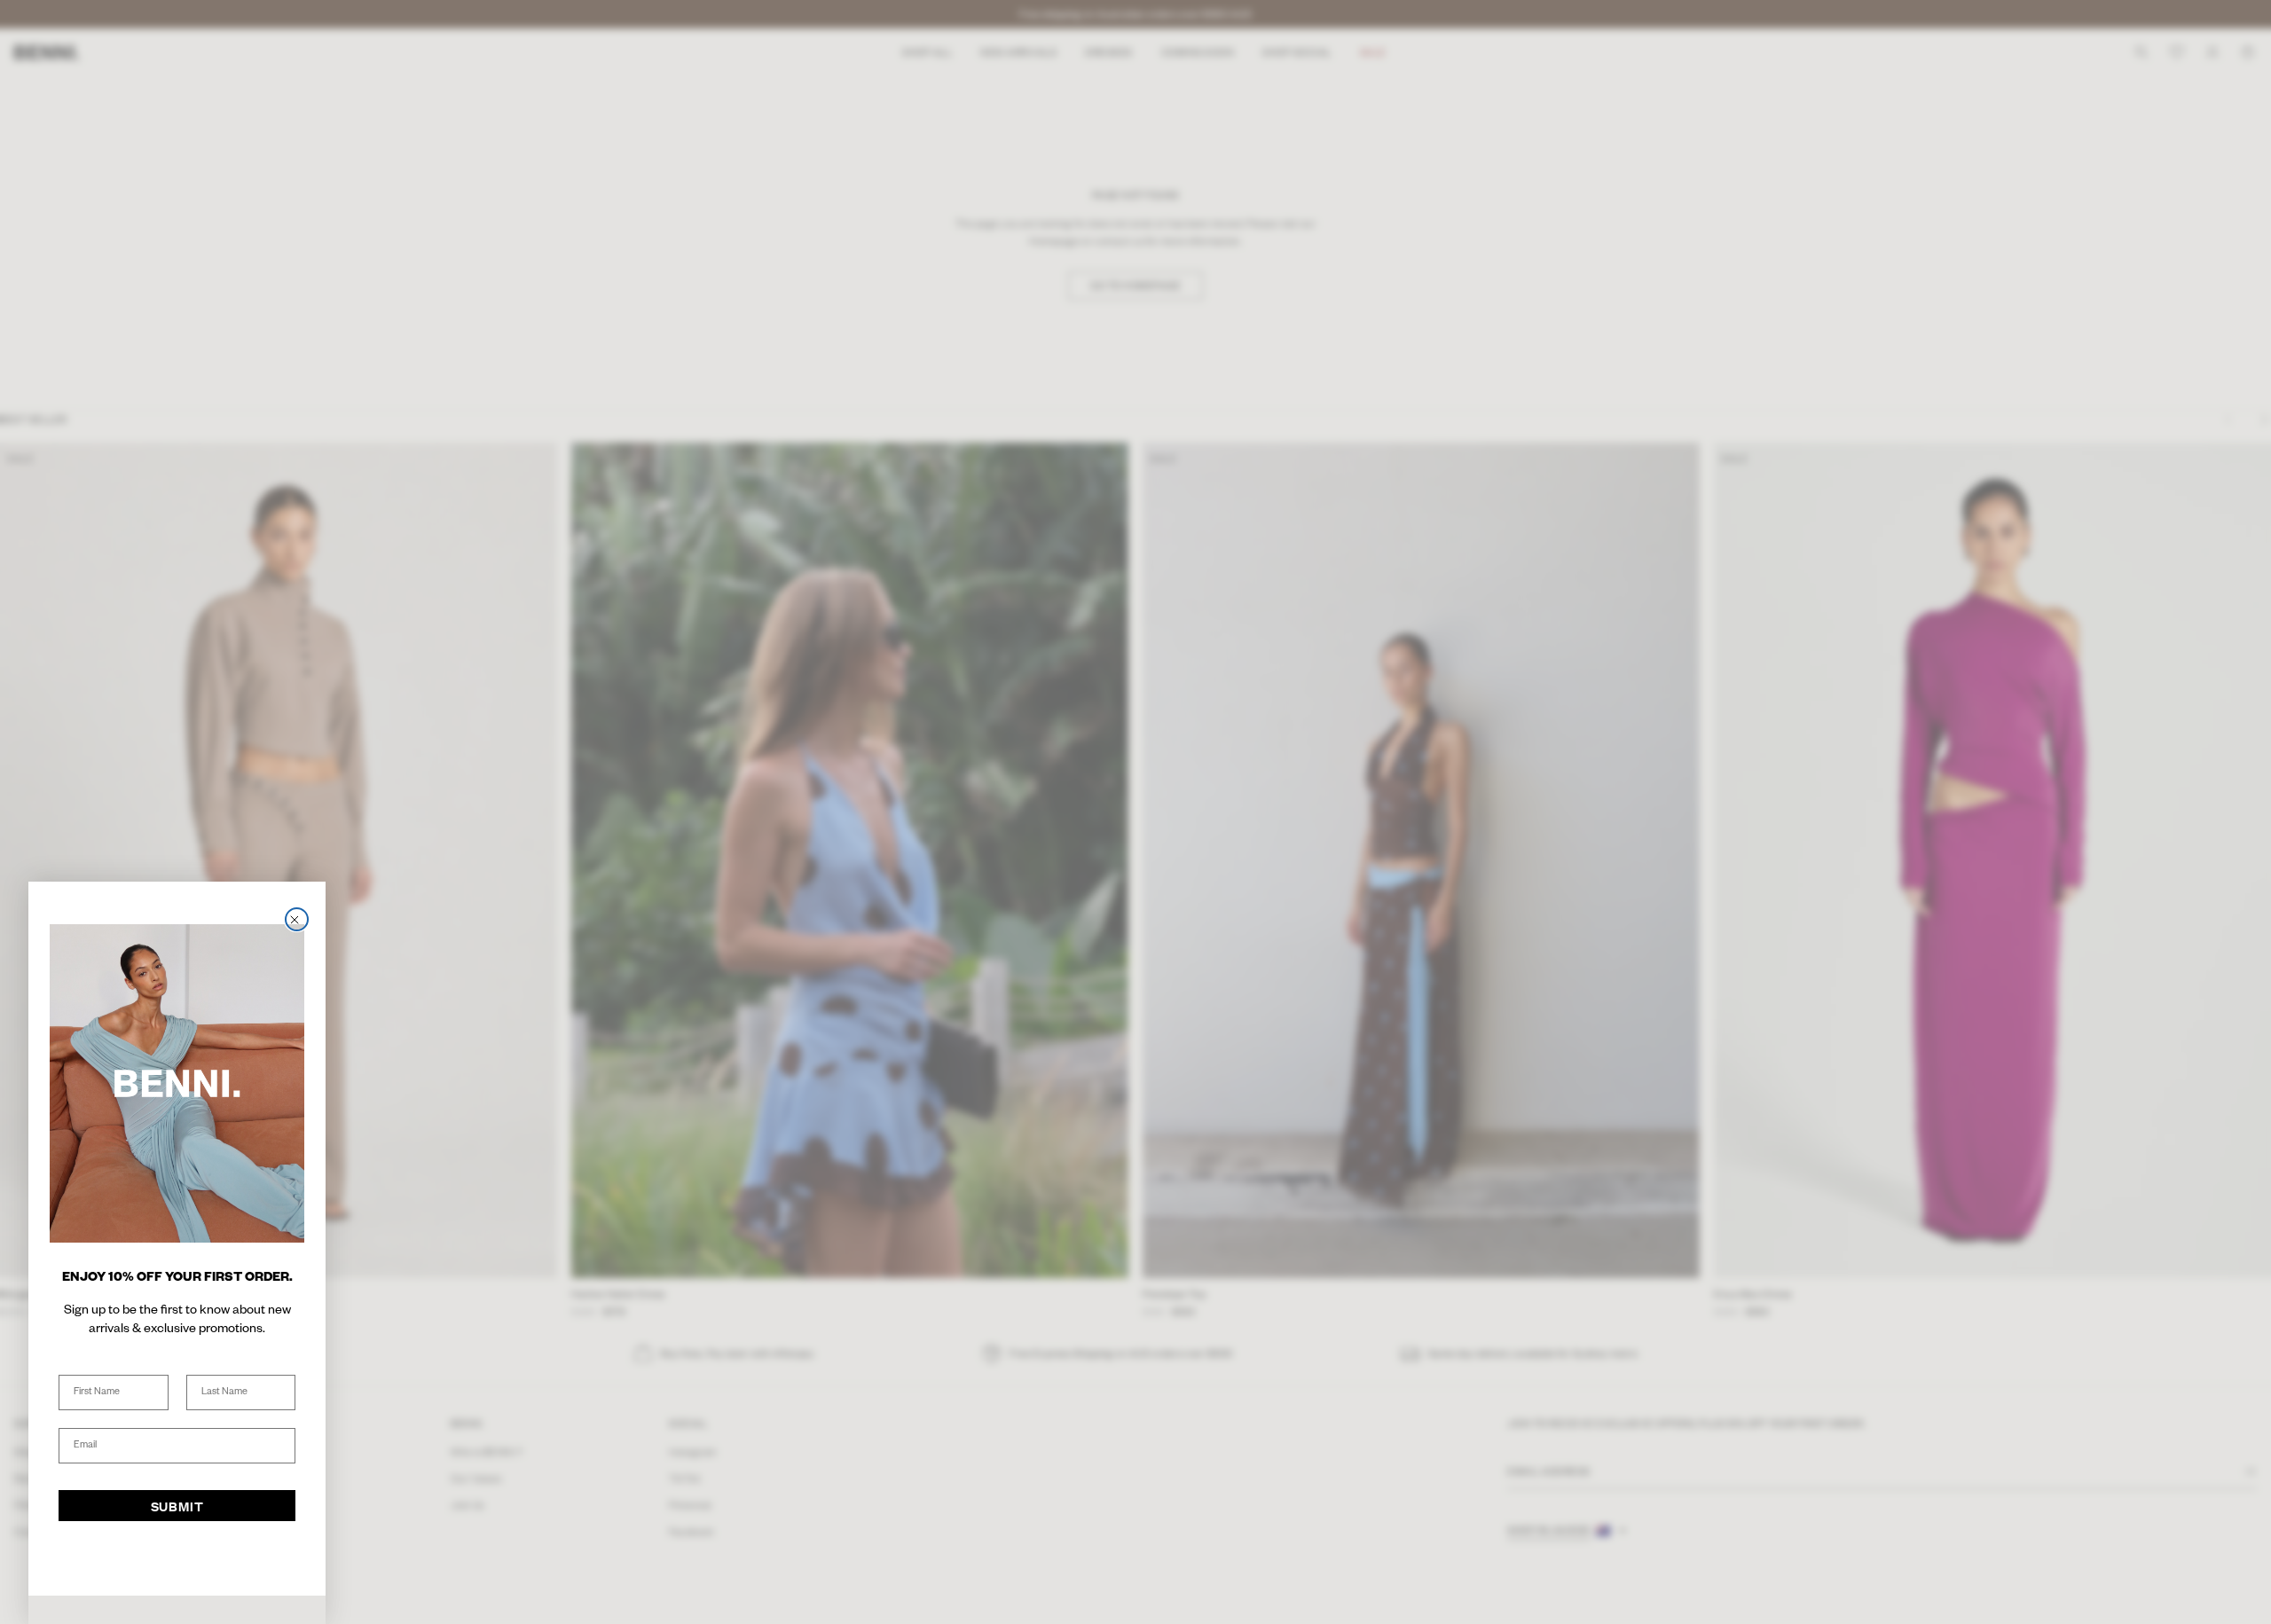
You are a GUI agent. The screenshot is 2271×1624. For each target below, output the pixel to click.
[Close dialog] (297, 919)
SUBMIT (177, 1506)
